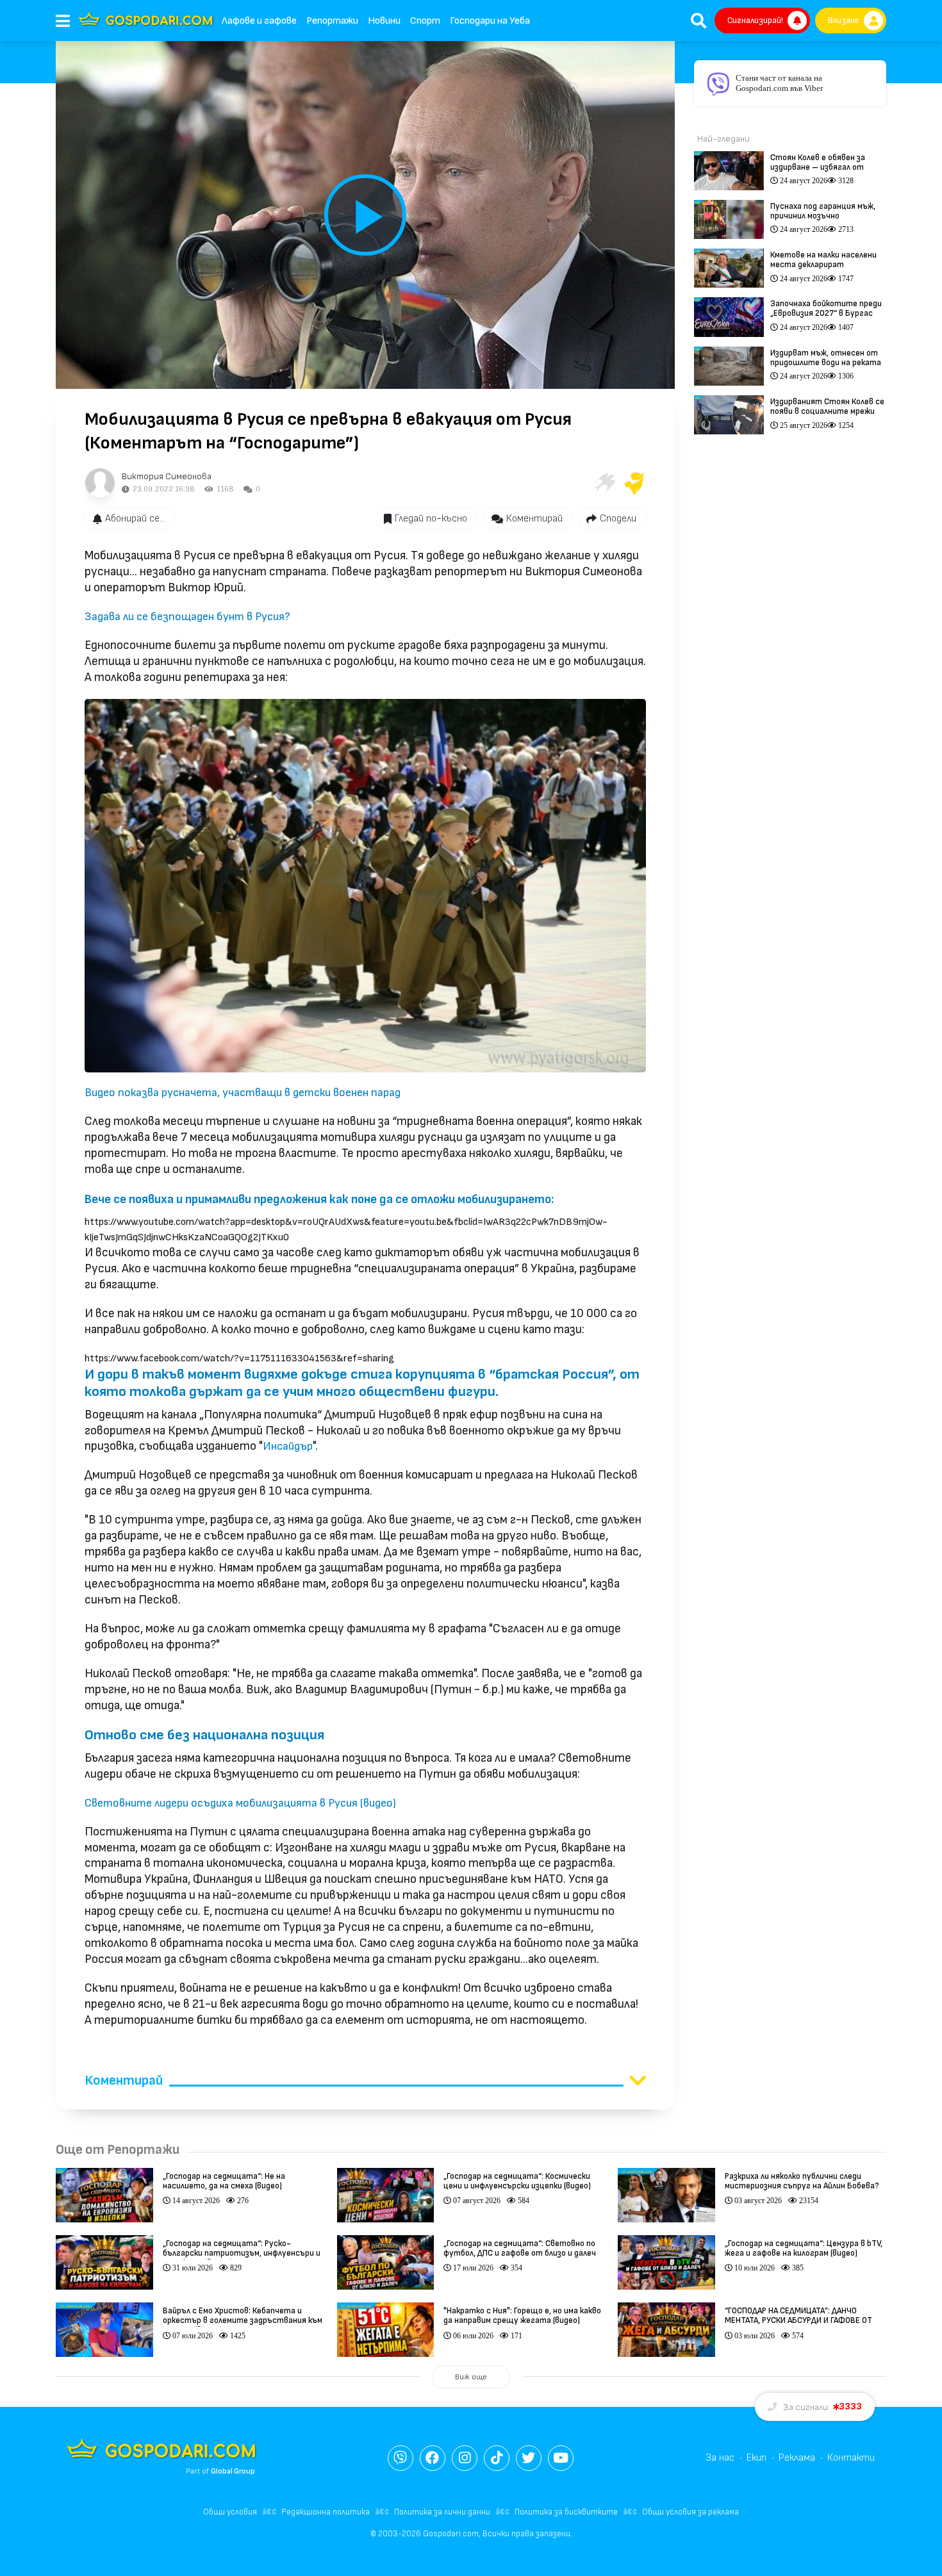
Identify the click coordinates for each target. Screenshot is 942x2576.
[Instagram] (465, 2458)
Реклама (797, 2458)
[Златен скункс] (634, 483)
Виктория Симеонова (167, 476)
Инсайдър (288, 1446)
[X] (529, 2458)
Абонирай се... (135, 519)
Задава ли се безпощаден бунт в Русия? (187, 617)
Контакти (851, 2458)
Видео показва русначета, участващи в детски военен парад (243, 1093)
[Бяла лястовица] (604, 483)
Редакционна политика (326, 2512)
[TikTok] (497, 2458)
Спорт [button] (425, 21)
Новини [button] (384, 21)
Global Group (233, 2471)
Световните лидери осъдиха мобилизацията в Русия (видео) (240, 1803)
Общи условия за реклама (690, 2512)
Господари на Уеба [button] (490, 21)
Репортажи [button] (332, 21)
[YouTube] (561, 2458)
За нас (720, 2458)
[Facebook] (433, 2458)
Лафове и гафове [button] (259, 21)
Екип (756, 2458)
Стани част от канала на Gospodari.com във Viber (779, 83)
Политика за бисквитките (566, 2512)
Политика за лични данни (442, 2512)
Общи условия (230, 2512)
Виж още (471, 2377)
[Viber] (401, 2458)
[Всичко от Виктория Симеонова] (100, 483)
